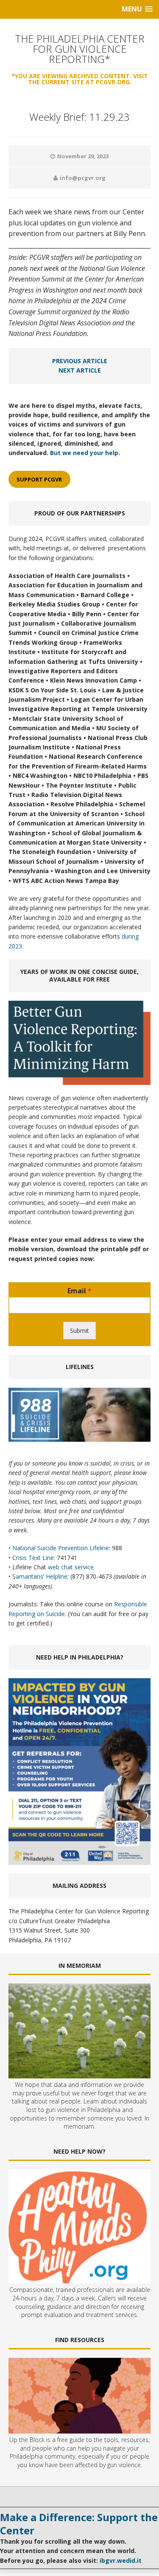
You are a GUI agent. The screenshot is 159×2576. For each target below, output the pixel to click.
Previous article (80, 361)
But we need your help (84, 453)
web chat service (71, 1567)
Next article (80, 370)
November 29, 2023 (83, 156)
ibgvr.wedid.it (121, 2560)
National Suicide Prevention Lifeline (61, 1548)
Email (79, 1291)
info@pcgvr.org (83, 178)
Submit (79, 1331)
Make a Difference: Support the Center (79, 2524)
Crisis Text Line (33, 1558)
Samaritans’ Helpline (40, 1576)
